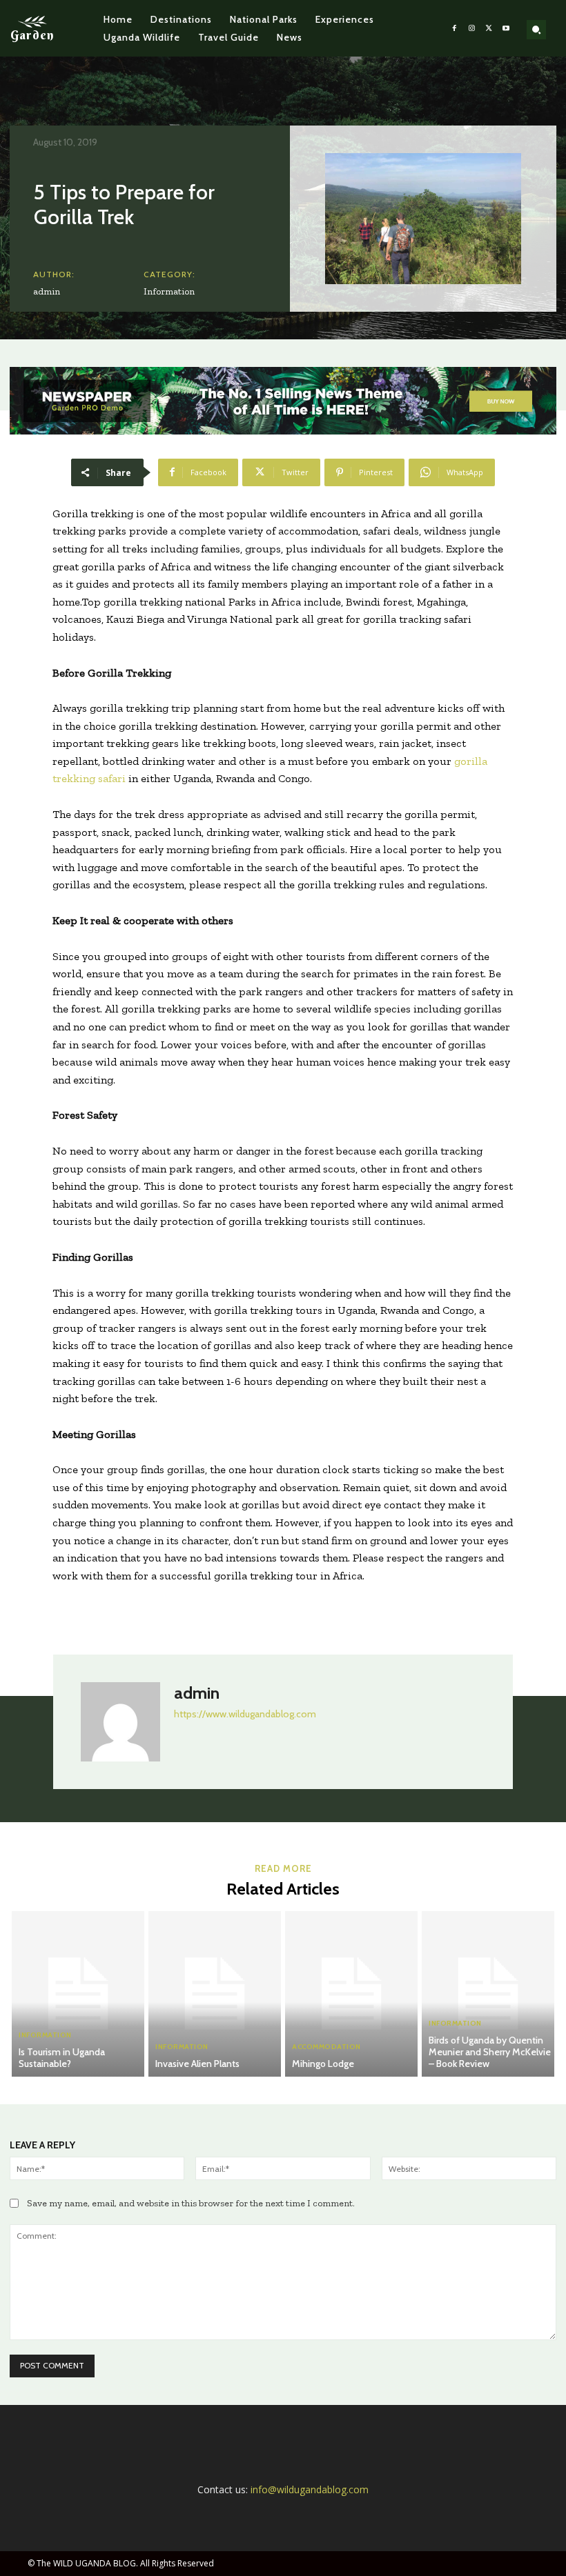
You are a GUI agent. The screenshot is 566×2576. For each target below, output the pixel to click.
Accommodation (326, 2047)
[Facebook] (455, 29)
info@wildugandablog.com (310, 2489)
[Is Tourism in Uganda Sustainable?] (78, 1994)
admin (47, 291)
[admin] (120, 1722)
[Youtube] (506, 29)
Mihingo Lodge (323, 2064)
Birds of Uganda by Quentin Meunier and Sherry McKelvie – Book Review (490, 2052)
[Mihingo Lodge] (351, 1994)
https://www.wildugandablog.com (245, 1714)
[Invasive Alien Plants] (215, 1994)
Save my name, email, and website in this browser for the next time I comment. (191, 2203)
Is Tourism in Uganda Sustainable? (62, 2058)
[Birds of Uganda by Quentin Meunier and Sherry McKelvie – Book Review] (488, 1994)
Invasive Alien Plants (197, 2064)
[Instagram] (472, 29)
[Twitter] (489, 29)
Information (169, 291)
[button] (536, 30)
